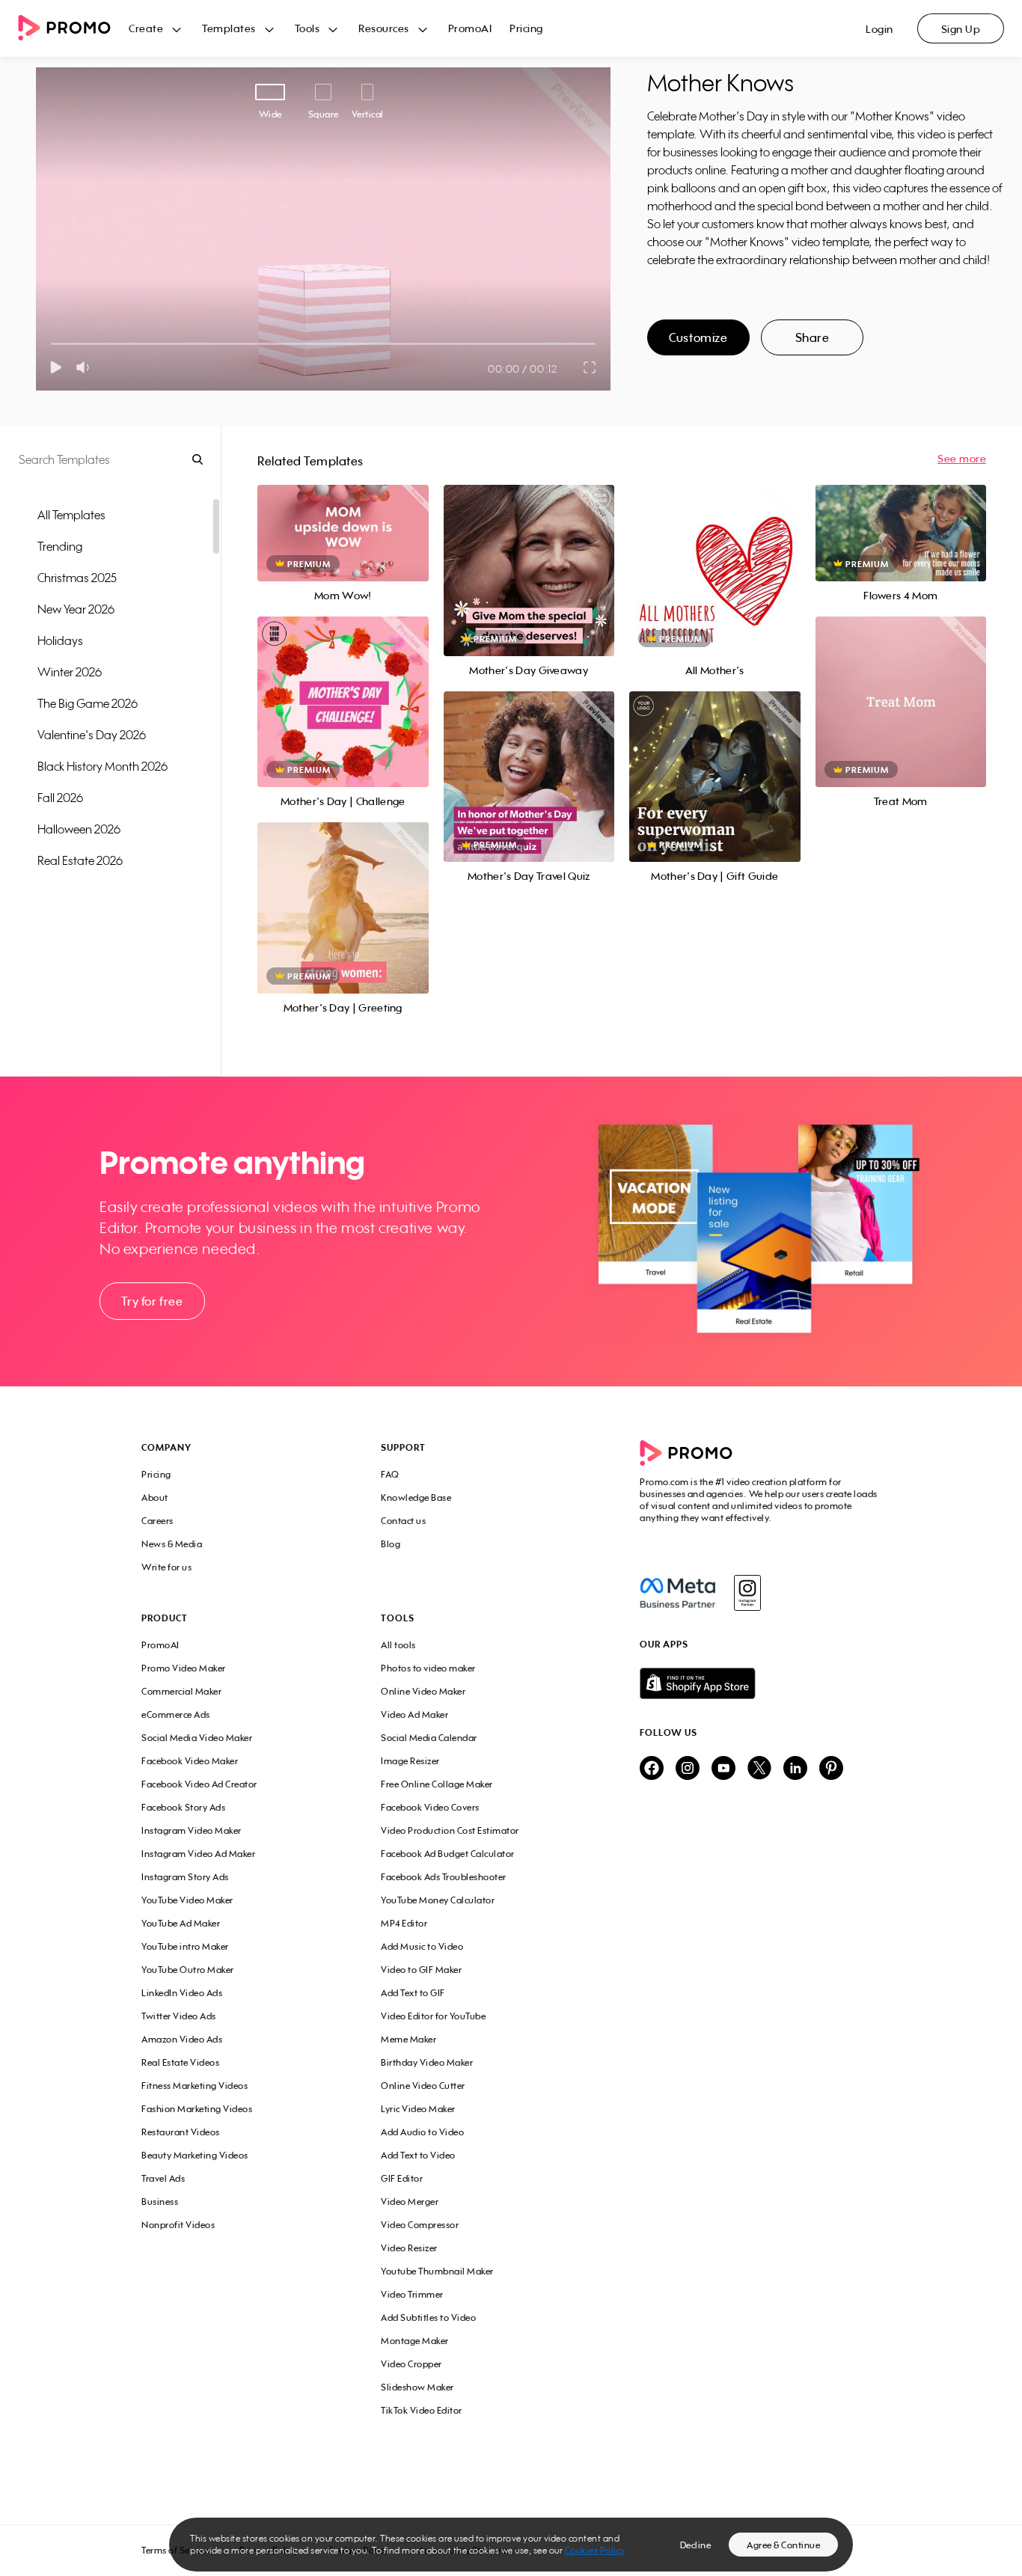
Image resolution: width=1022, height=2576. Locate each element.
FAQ (390, 1474)
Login (879, 29)
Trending (60, 546)
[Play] (56, 367)
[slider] (51, 344)
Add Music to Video (422, 1946)
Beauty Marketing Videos (195, 2155)
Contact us (403, 1521)
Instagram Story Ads (185, 1877)
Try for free (152, 1301)
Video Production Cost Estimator (450, 1830)
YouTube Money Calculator (438, 1900)
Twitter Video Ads (179, 2016)
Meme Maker (409, 2039)
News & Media (172, 1544)
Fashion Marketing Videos (197, 2109)
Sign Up (961, 29)
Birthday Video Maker (427, 2062)
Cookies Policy (595, 2550)
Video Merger (410, 2202)
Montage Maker (415, 2341)
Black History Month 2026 (102, 766)
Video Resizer (409, 2248)
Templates (229, 28)
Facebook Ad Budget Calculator (448, 1854)
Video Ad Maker (414, 1714)
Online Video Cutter (423, 2086)
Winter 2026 (70, 672)
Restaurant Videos (181, 2132)
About (155, 1497)
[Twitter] (759, 1769)
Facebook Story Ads (183, 1807)
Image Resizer (410, 1761)
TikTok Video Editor (422, 2410)
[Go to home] (73, 29)
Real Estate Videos (180, 2062)
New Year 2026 (76, 609)
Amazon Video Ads (182, 2039)
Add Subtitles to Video (428, 2318)
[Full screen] (590, 367)
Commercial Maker (181, 1691)
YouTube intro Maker (185, 1946)
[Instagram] (747, 1593)
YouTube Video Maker (187, 1900)
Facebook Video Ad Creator (199, 1784)
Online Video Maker (423, 1691)
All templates (71, 515)
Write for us (166, 1567)
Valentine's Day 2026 (92, 735)
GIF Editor (402, 2178)
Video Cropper (411, 2364)
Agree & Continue (783, 2545)
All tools (398, 1645)
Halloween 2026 (79, 829)
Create (146, 28)
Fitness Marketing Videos (195, 2086)
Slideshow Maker (417, 2387)
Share (813, 337)
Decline (696, 2545)
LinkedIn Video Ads (182, 1993)
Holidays (60, 640)
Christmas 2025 (77, 578)
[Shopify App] (760, 1683)
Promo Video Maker (184, 1668)
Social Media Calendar (429, 1738)
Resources (384, 28)
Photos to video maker (428, 1668)
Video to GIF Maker (421, 1970)
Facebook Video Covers (430, 1807)
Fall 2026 (60, 798)
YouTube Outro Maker (188, 1970)
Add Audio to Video (422, 2132)
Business (160, 2202)
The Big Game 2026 (88, 703)
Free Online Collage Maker (437, 1784)
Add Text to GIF (413, 1993)
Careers (157, 1521)
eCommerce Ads (176, 1714)
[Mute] (86, 367)
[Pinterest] (831, 1769)
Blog (391, 1544)
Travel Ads (163, 2178)
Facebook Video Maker (190, 1761)
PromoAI (470, 28)
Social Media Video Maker (197, 1738)
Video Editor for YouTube (433, 2016)
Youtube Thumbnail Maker (437, 2271)
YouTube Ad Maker (181, 1923)
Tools (307, 28)
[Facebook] (677, 1593)
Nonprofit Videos (178, 2225)
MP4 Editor (404, 1923)
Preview (343, 517)
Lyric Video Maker (418, 2109)
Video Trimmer (412, 2294)
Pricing (526, 28)
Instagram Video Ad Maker (198, 1854)
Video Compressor (420, 2225)
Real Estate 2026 (80, 860)
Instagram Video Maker (192, 1830)
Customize (698, 337)
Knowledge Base (416, 1497)
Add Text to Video (418, 2155)
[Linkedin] (795, 1769)
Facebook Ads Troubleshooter (444, 1877)
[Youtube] (723, 1769)
